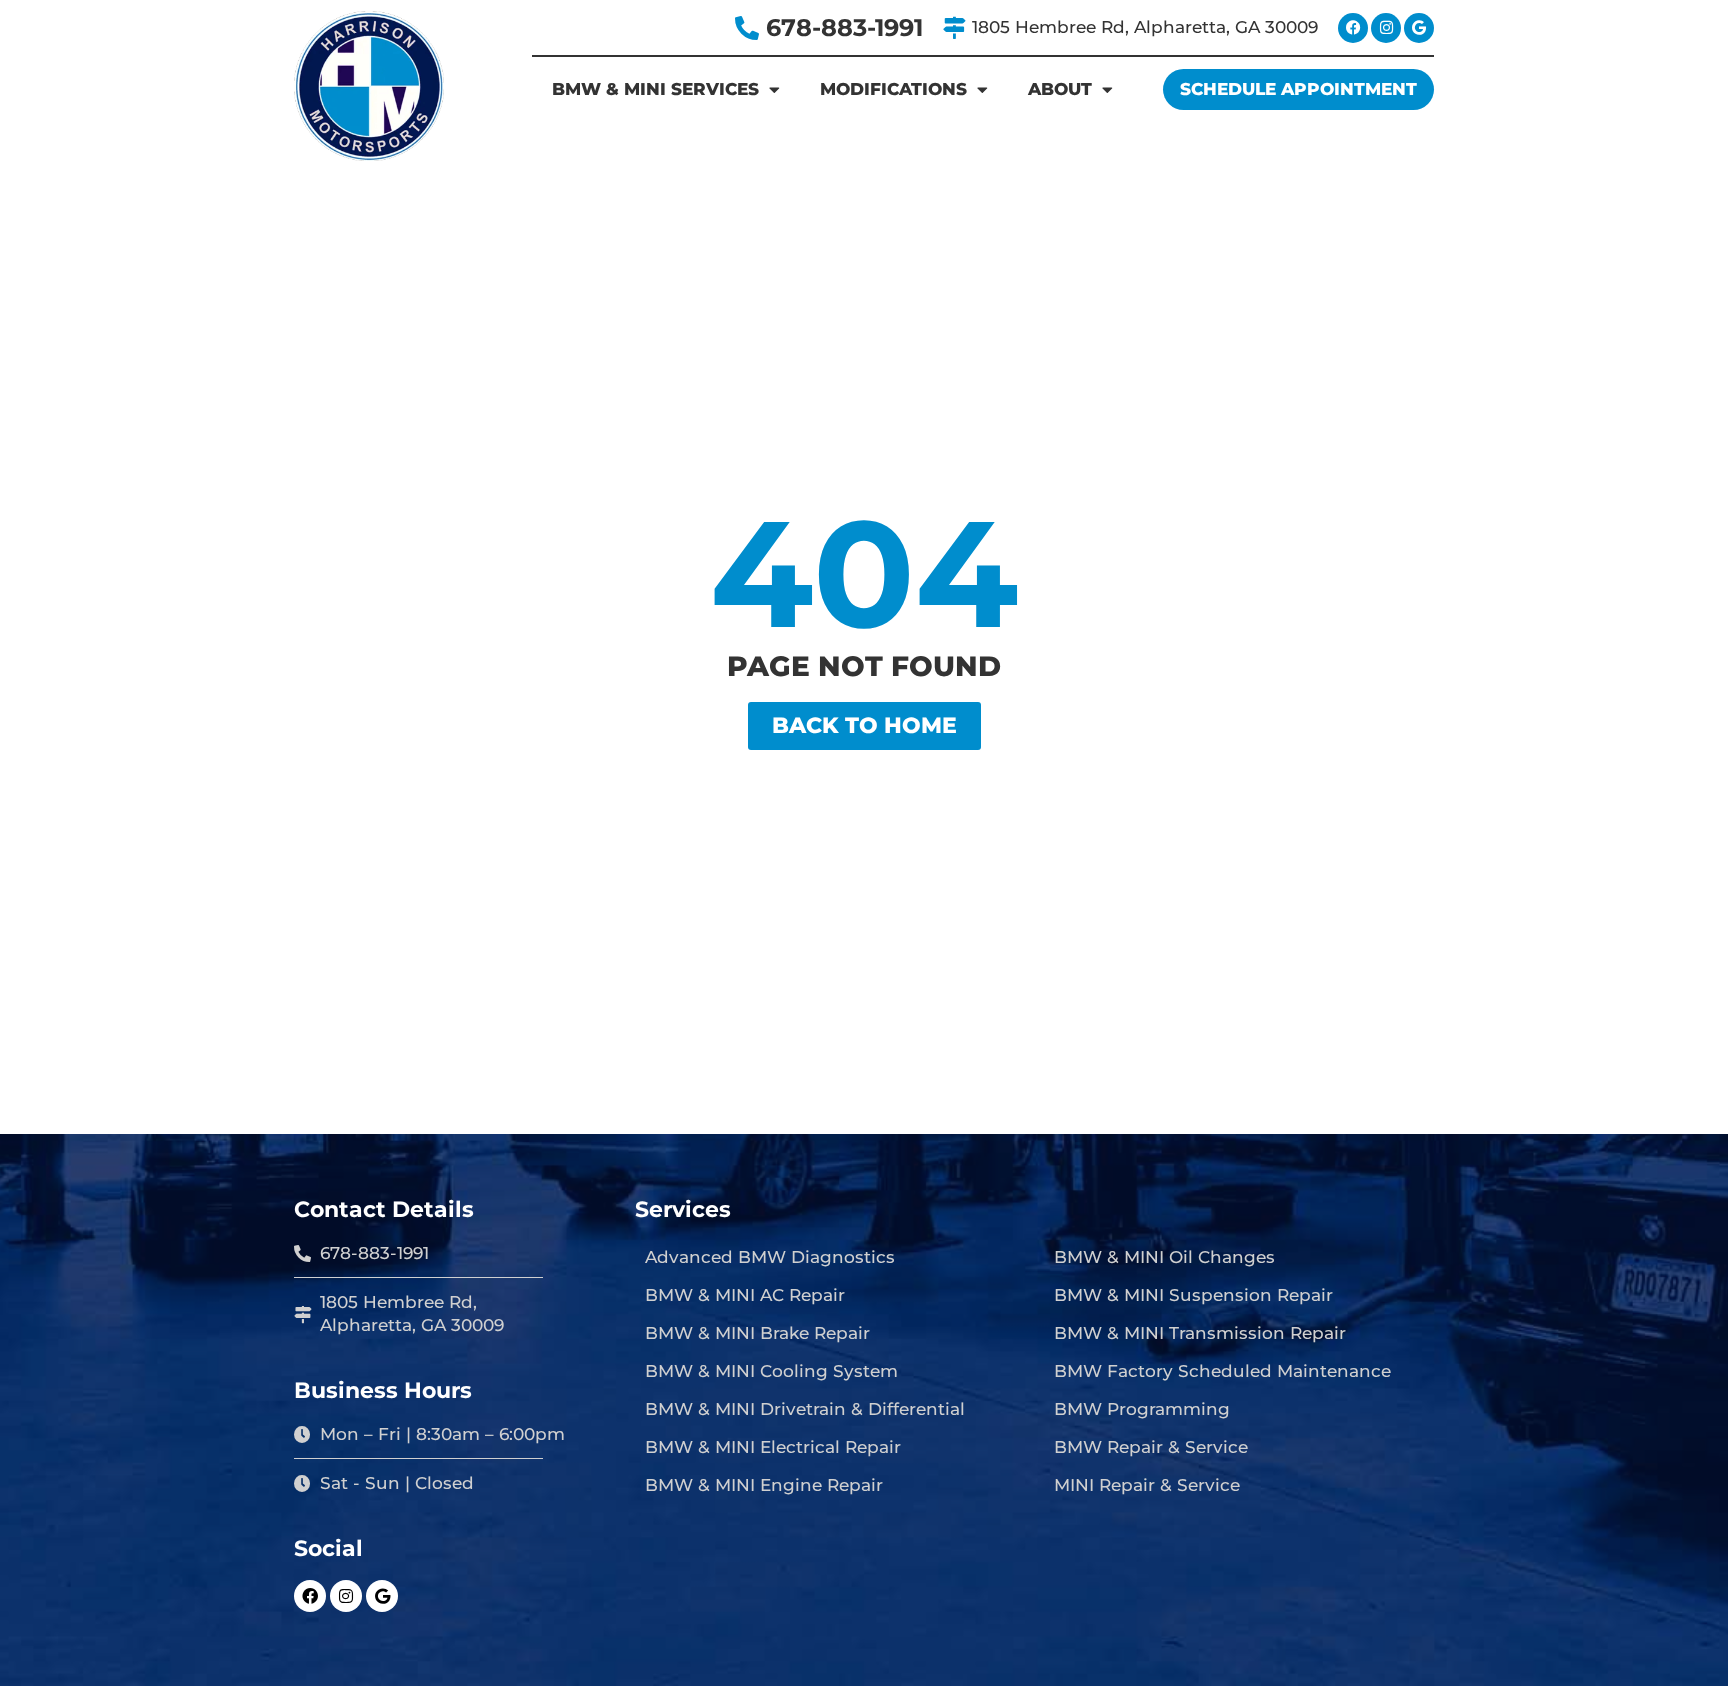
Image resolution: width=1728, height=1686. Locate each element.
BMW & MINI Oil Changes (1164, 1257)
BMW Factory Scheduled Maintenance (1222, 1371)
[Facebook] (1353, 28)
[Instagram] (1386, 28)
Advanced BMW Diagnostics (770, 1257)
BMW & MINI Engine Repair (764, 1485)
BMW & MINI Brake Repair (757, 1333)
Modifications (893, 89)
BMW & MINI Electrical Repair (773, 1447)
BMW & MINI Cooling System (771, 1371)
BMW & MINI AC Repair (745, 1295)
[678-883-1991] (747, 28)
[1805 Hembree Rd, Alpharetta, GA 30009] (954, 28)
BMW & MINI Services (655, 89)
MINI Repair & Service (1147, 1485)
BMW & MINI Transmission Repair (1200, 1333)
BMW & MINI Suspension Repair (1193, 1295)
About (1060, 89)
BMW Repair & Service (1151, 1447)
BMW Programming (1142, 1409)
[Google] (1419, 28)
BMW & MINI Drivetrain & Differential (805, 1409)
